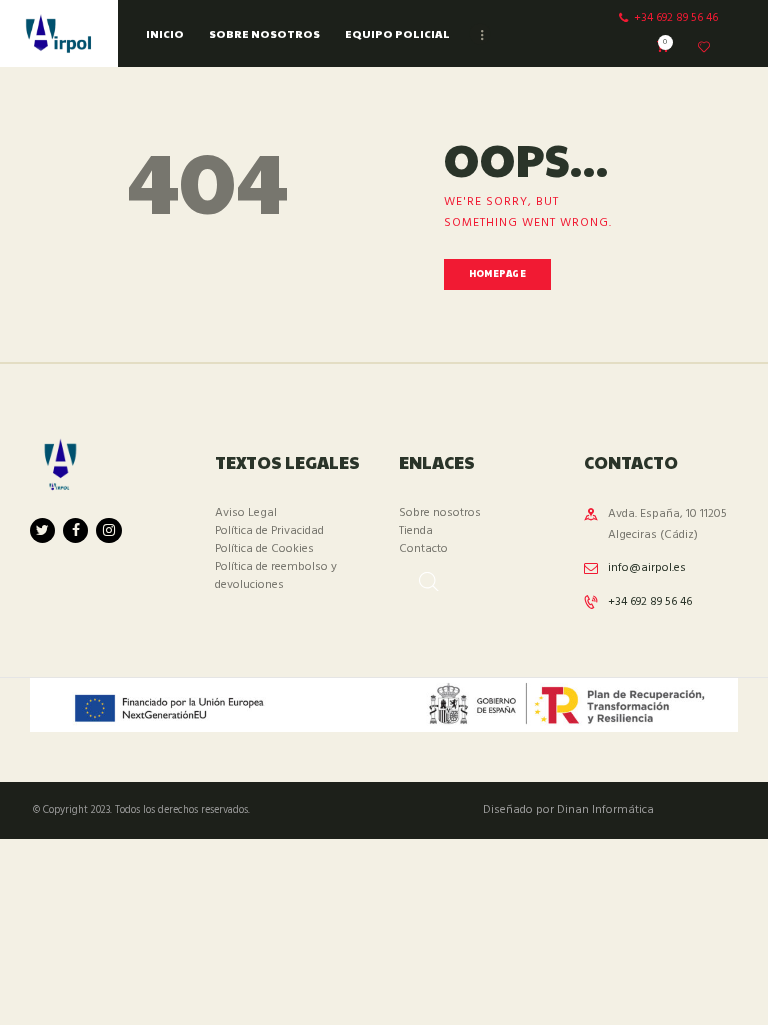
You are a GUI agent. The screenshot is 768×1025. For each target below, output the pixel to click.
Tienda (416, 531)
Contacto (423, 549)
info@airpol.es (647, 568)
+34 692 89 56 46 (650, 602)
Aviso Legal (246, 513)
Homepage (497, 273)
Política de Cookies (264, 549)
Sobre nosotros (440, 513)
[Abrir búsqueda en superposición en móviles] (419, 575)
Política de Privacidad (269, 531)
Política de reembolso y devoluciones (276, 576)
